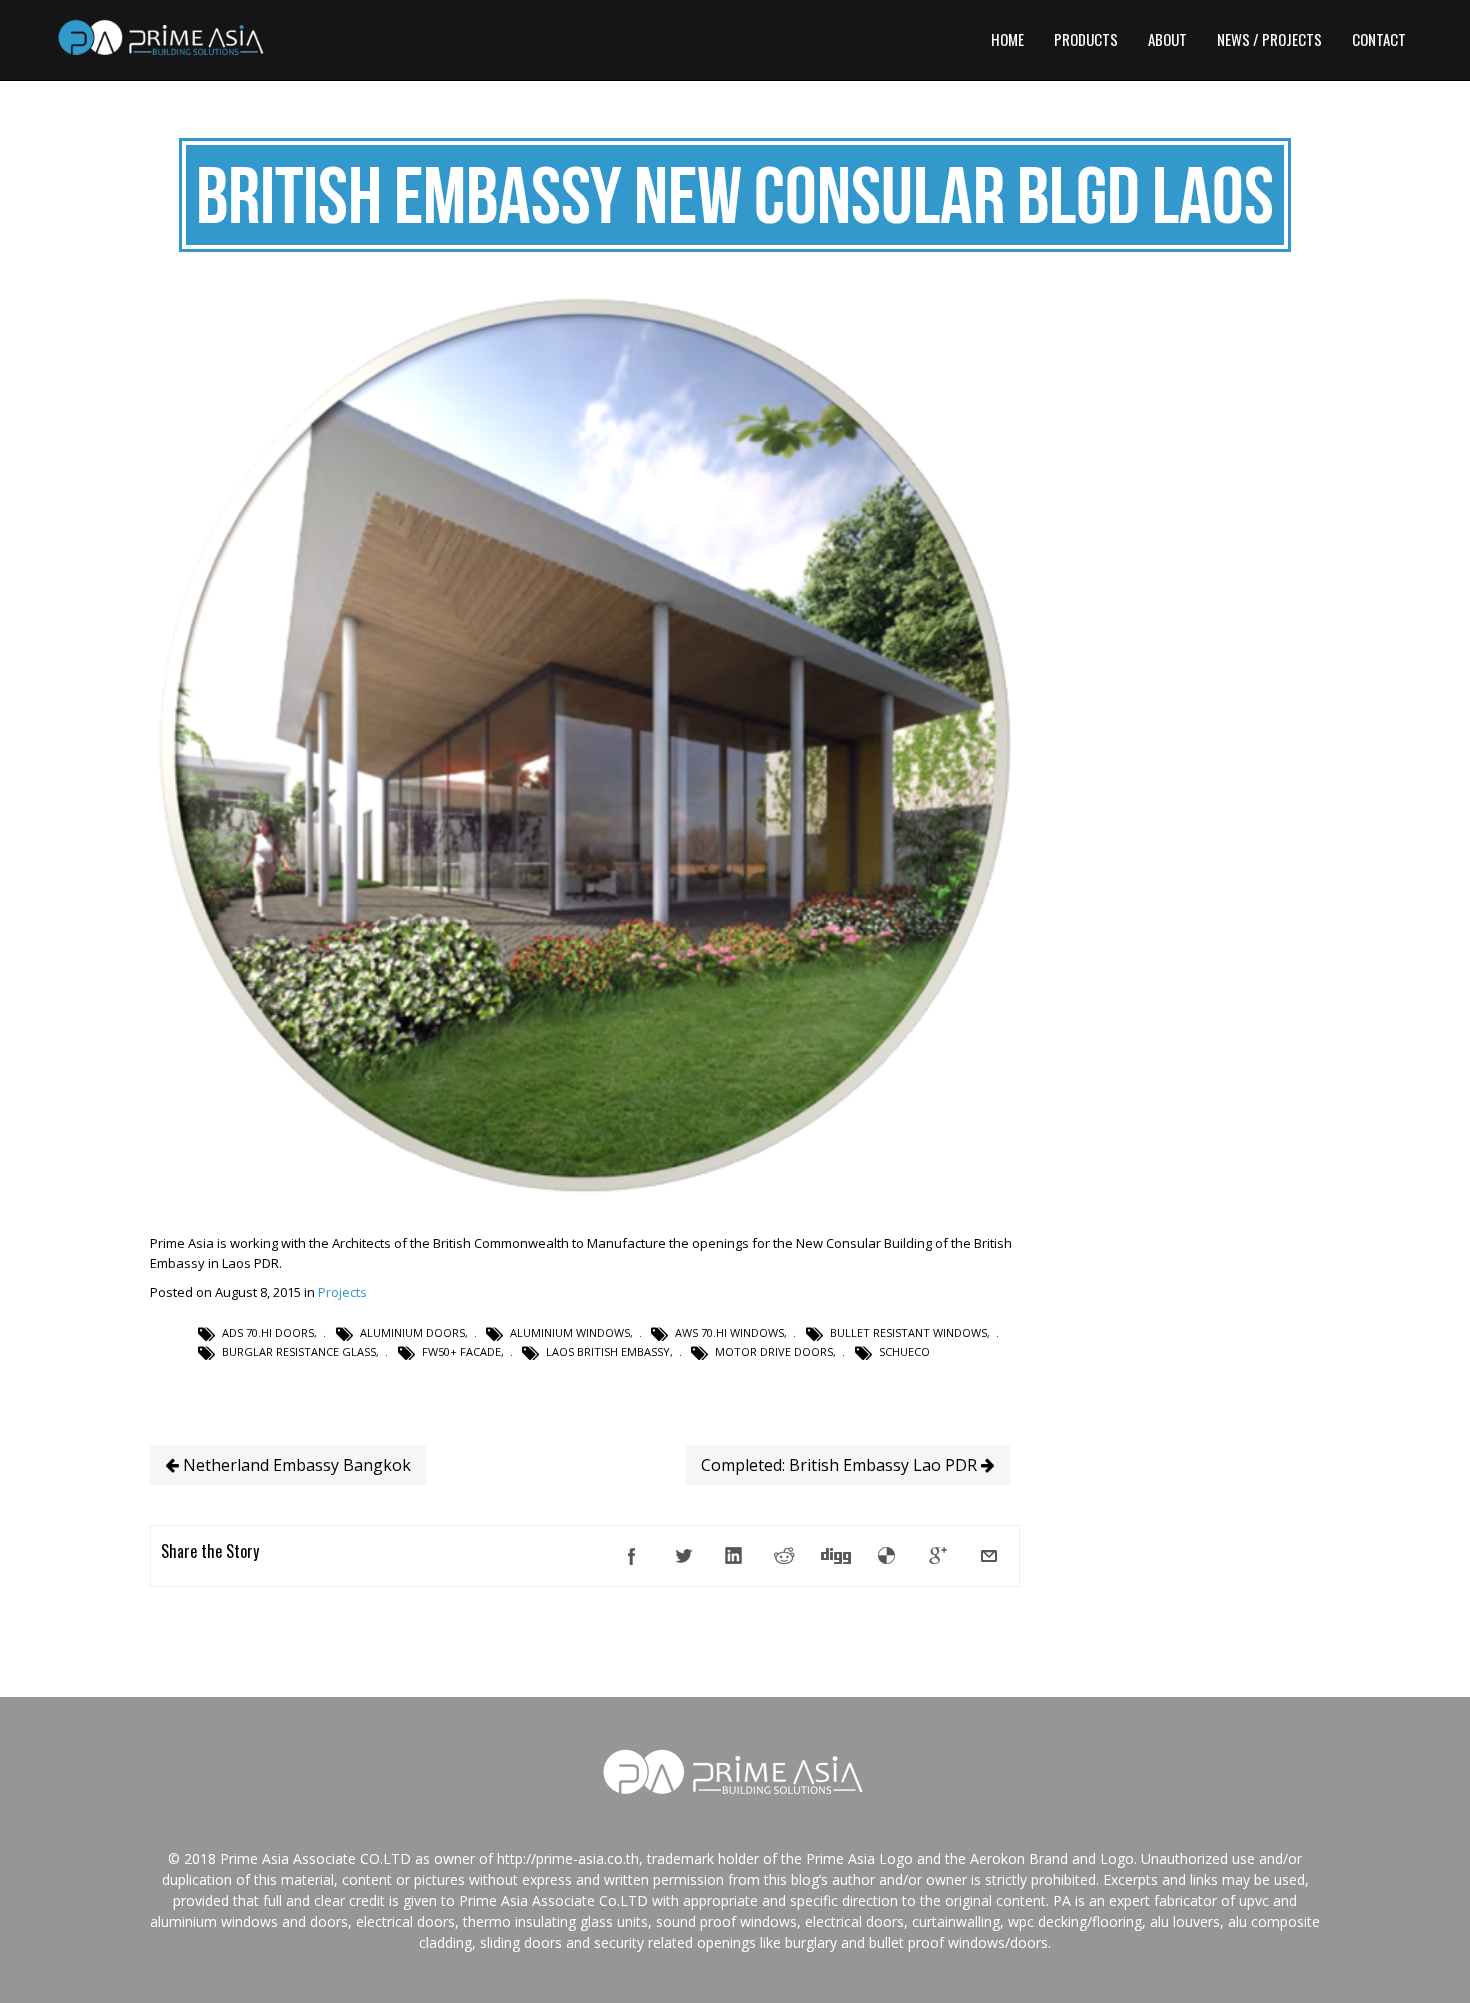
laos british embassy (608, 1351)
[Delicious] (887, 1556)
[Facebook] (632, 1556)
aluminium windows (570, 1332)
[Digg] (836, 1556)
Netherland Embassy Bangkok (295, 1465)
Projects (342, 1292)
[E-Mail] (989, 1556)
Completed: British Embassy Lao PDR (841, 1465)
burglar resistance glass (299, 1351)
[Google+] (938, 1556)
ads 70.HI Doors (268, 1332)
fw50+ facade (461, 1351)
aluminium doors (412, 1332)
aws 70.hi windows (729, 1332)
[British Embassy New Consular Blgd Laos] (585, 1194)
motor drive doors (774, 1351)
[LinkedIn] (734, 1556)
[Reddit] (785, 1556)
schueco (904, 1351)
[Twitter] (683, 1556)
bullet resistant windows (908, 1332)
